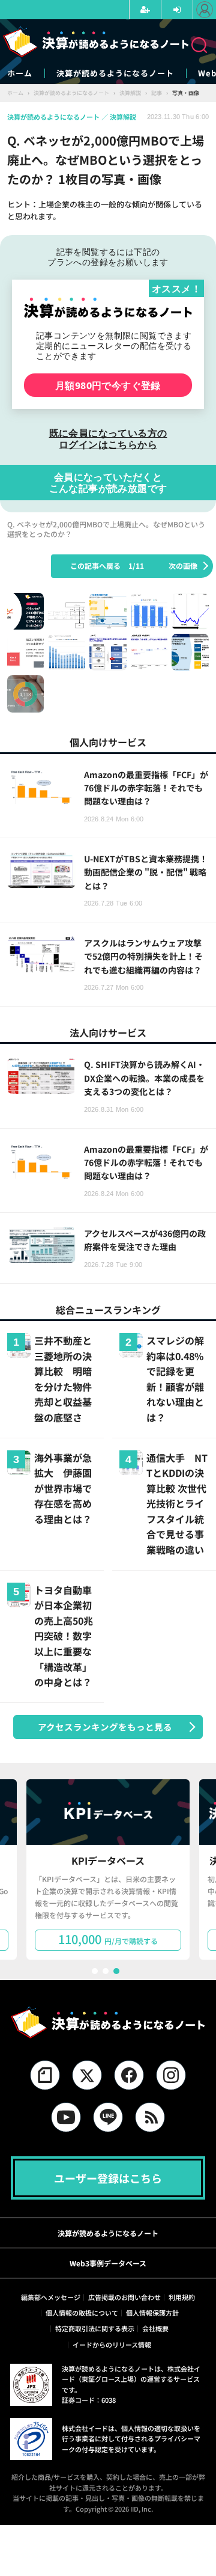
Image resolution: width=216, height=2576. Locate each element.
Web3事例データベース (108, 2263)
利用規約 (182, 2297)
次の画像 (183, 566)
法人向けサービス (108, 1032)
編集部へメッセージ (51, 2297)
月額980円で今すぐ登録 (108, 385)
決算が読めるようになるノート (115, 73)
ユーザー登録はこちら (108, 2178)
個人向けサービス (108, 742)
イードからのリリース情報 (112, 2344)
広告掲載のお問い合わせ (124, 2297)
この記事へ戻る (107, 566)
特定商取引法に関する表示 (95, 2328)
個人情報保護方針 (152, 2313)
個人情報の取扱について (82, 2313)
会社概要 (155, 2328)
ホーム (20, 73)
